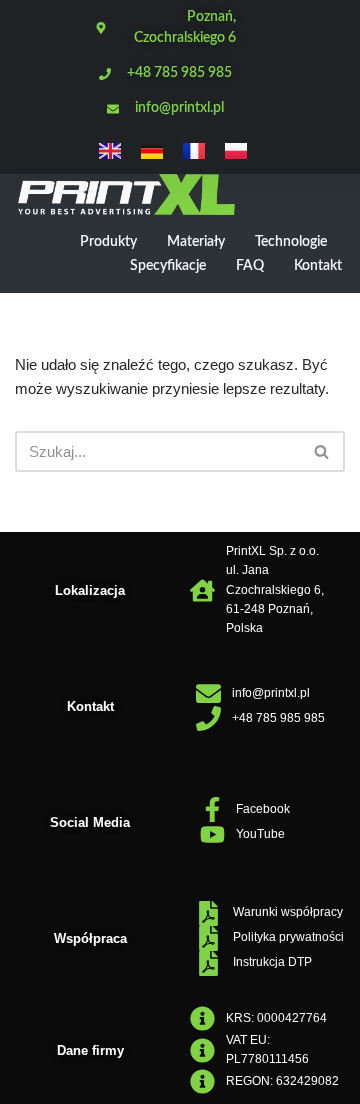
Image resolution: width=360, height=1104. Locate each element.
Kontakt (318, 266)
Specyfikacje (168, 266)
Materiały (196, 242)
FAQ (250, 266)
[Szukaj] (322, 451)
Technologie (291, 242)
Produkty (108, 242)
